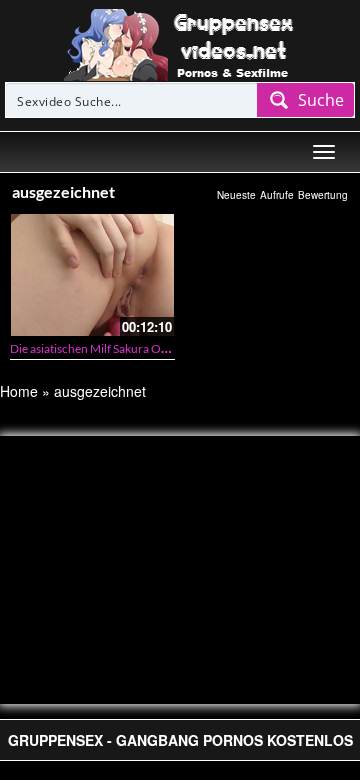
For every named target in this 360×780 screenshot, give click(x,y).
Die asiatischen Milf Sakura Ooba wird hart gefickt (139, 348)
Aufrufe (277, 195)
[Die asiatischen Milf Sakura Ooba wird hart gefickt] (92, 275)
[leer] (180, 43)
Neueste (236, 195)
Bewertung (323, 195)
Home (19, 391)
